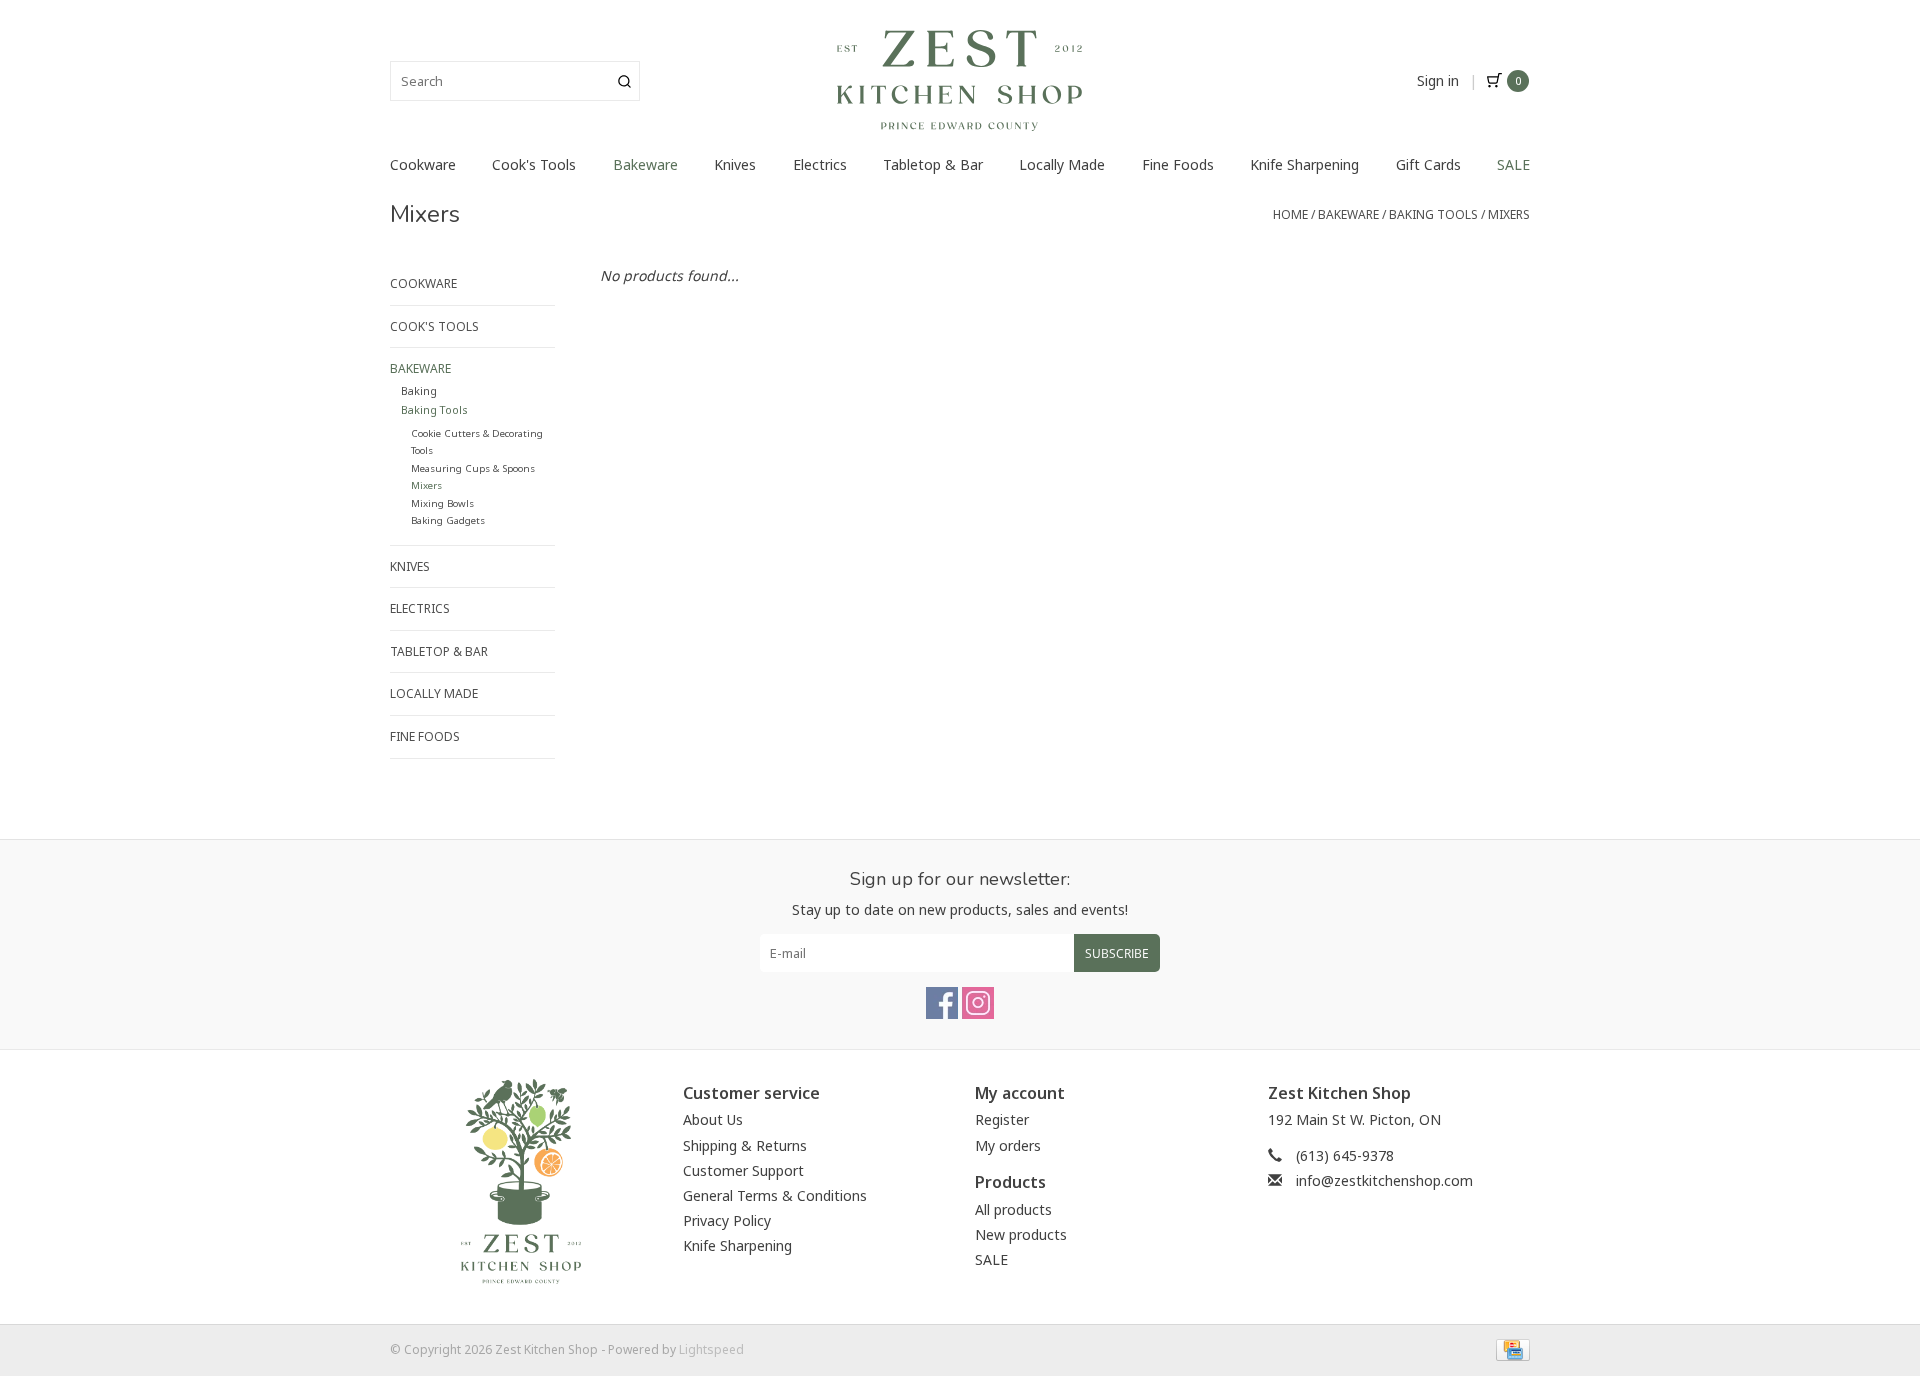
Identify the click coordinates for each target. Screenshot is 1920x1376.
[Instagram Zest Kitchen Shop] (978, 1003)
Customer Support (743, 1170)
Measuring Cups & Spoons (473, 468)
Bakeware (645, 164)
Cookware (423, 164)
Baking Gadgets (448, 520)
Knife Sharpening (1304, 164)
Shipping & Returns (745, 1145)
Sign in (1438, 80)
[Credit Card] (1509, 1348)
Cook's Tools (534, 164)
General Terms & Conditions (775, 1195)
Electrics (820, 164)
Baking (419, 390)
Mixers (1509, 214)
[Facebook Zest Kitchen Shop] (942, 1003)
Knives (735, 164)
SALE (1513, 164)
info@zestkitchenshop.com (1384, 1180)
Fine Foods (1178, 164)
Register (1002, 1119)
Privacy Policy (727, 1220)
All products (1013, 1209)
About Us (713, 1119)
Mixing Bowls (442, 503)
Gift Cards (1428, 164)
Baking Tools (1433, 214)
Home (1290, 214)
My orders (1008, 1145)
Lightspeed (711, 1349)
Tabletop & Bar (933, 164)
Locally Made (1062, 164)
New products (1021, 1234)
